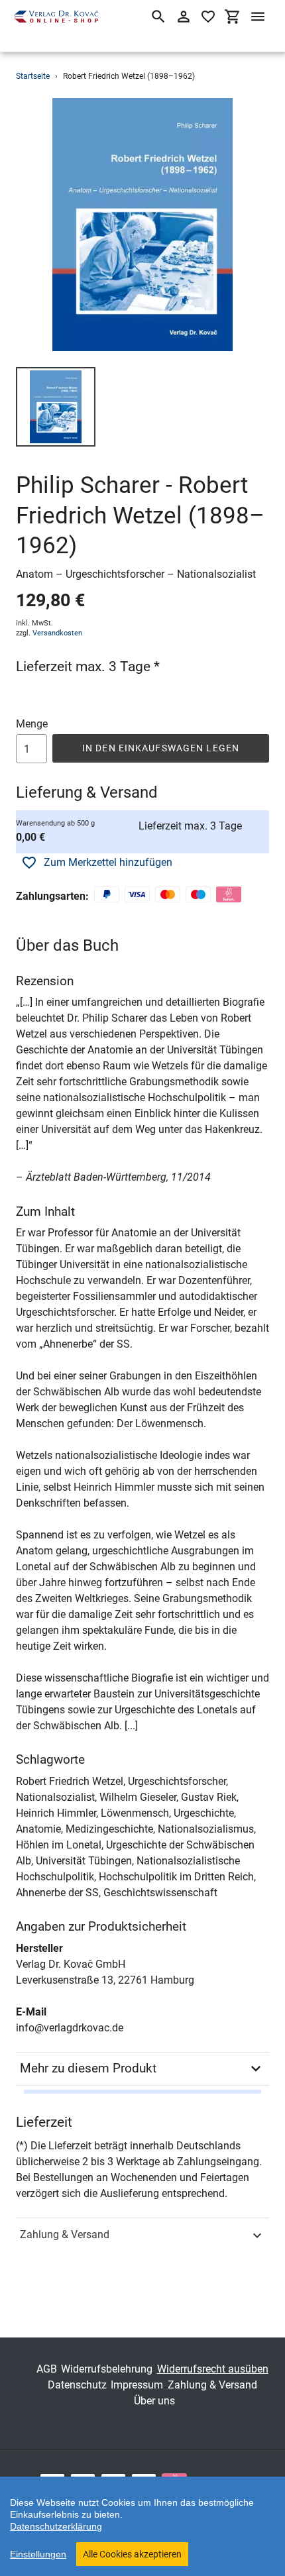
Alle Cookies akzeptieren (132, 2554)
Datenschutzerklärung (56, 2526)
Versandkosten (57, 633)
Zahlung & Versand (65, 2234)
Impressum (137, 2385)
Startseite (33, 76)
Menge (32, 724)
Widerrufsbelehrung (107, 2369)
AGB (47, 2369)
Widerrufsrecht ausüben (213, 2369)
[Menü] (258, 17)
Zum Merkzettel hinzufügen (108, 862)
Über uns (154, 2401)
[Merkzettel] (208, 17)
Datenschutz (77, 2385)
